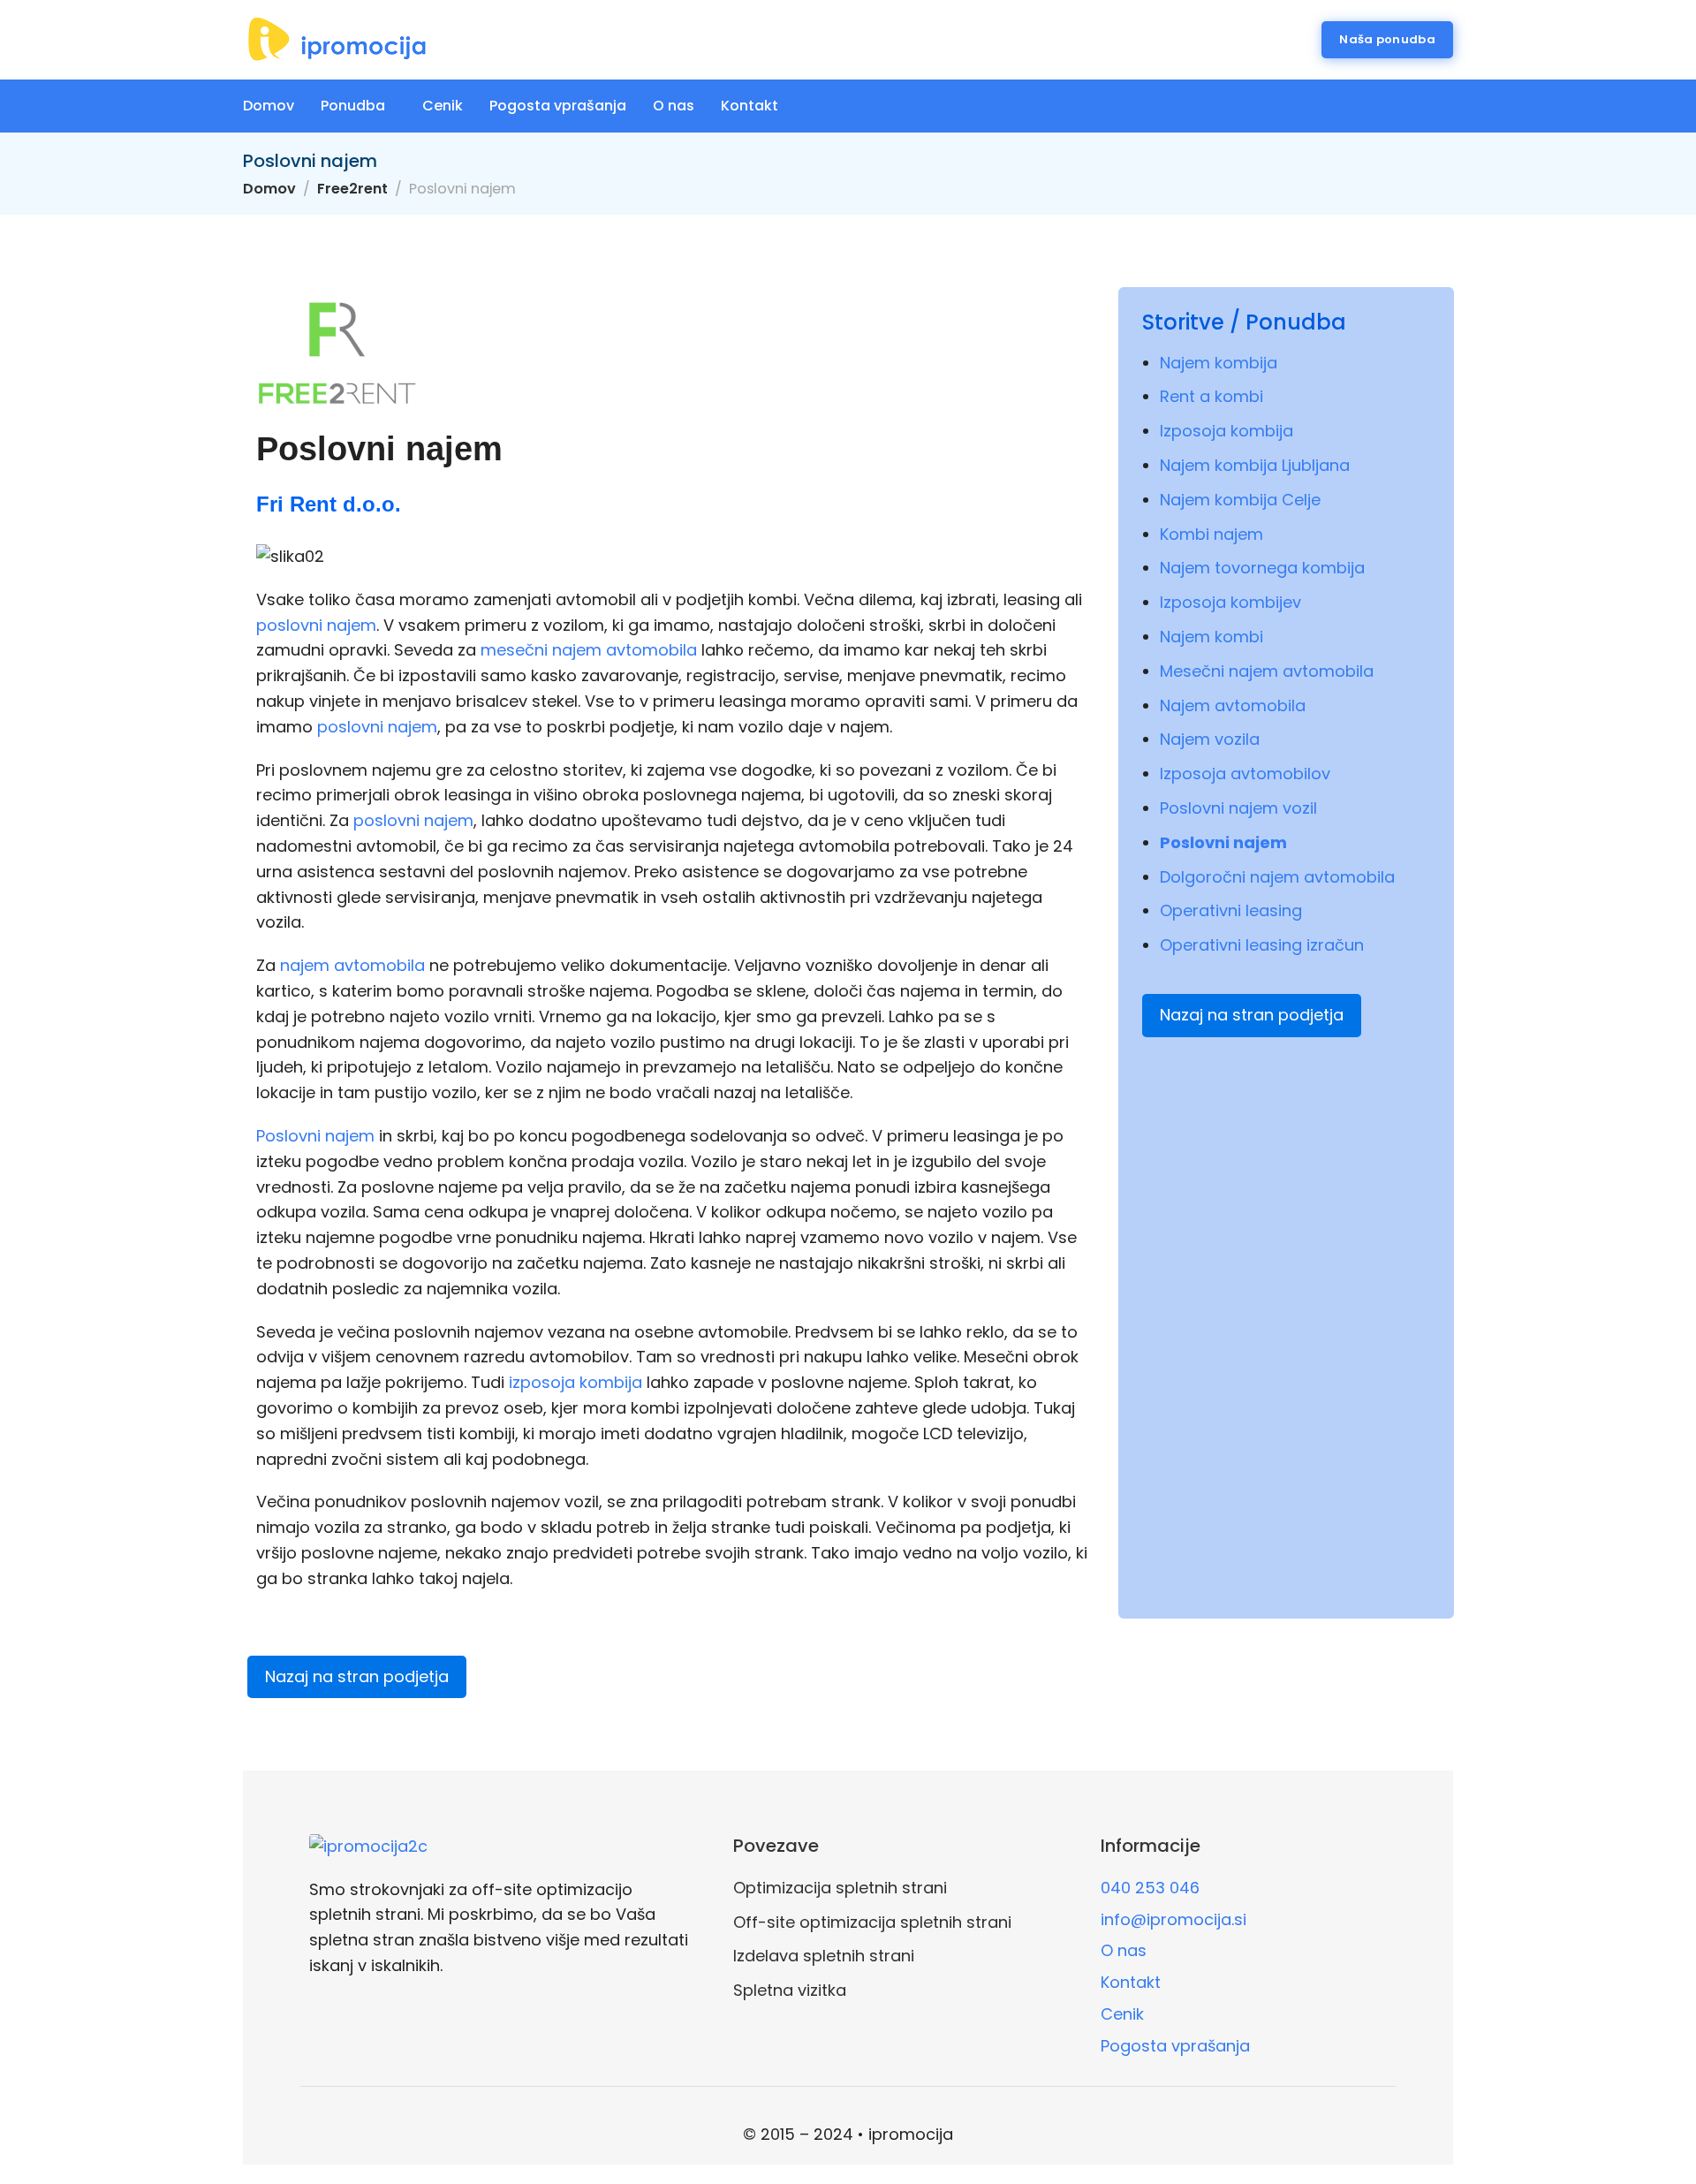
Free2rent (352, 189)
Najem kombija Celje (1240, 500)
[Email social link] (1338, 106)
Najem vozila (1210, 739)
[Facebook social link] (1360, 106)
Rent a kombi (1211, 396)
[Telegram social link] (1382, 106)
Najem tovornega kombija (1262, 568)
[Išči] (1297, 40)
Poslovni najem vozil (1238, 808)
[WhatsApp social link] (1426, 106)
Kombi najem (1211, 534)
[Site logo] (337, 40)
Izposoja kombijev (1230, 602)
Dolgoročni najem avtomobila (1277, 877)
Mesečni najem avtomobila (1267, 671)
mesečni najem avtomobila (589, 650)
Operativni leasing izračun (1262, 945)
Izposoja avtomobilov (1245, 773)
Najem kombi (1211, 637)
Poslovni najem (315, 1136)
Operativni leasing (1231, 910)
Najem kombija (1219, 363)
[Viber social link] (1448, 106)
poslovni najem (316, 625)
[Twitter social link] (1404, 106)
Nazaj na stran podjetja (1252, 1015)
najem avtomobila (352, 965)
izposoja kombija (575, 1382)
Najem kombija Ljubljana (1255, 465)
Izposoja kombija (1227, 431)
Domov (269, 189)
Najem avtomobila (1233, 705)
